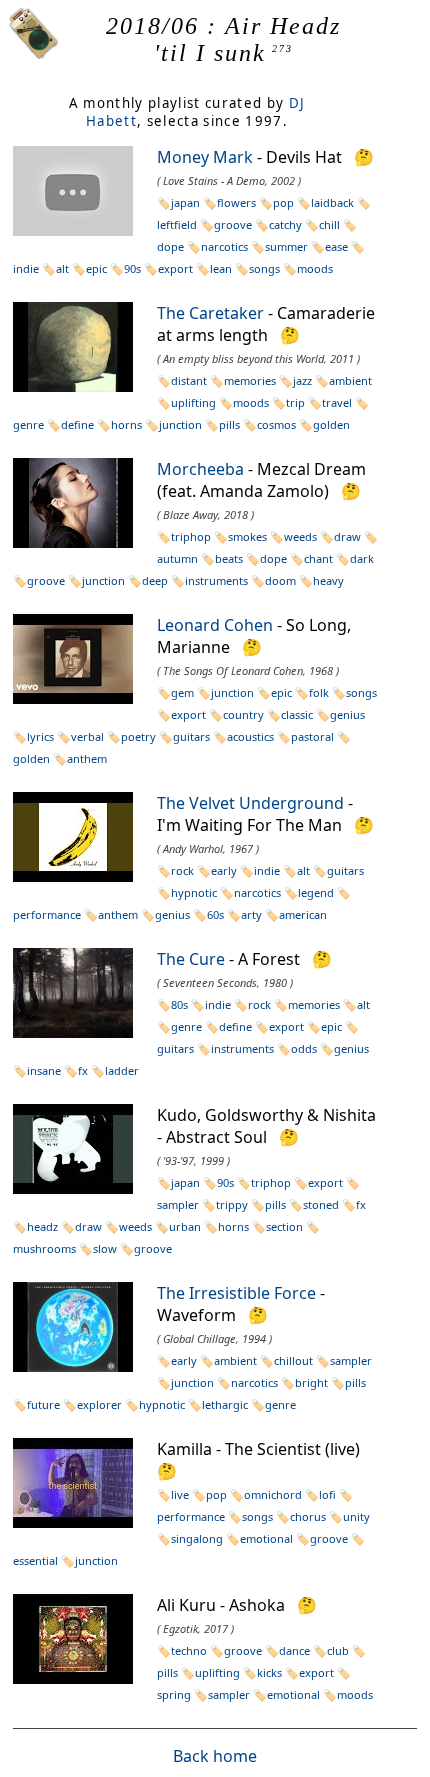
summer (286, 246)
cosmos (276, 424)
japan (185, 202)
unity (356, 1516)
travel (337, 402)
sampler (351, 1360)
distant (189, 380)
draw (347, 536)
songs (264, 268)
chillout (293, 1360)
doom (280, 580)
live (180, 1494)
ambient (350, 380)
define (77, 424)
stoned (321, 1204)
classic (297, 714)
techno (189, 1650)
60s (215, 914)
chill (329, 224)
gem (182, 692)
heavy (328, 580)
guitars (191, 736)
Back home (215, 1756)
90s (132, 268)
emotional (266, 1538)
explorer (99, 1404)
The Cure (191, 959)
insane (44, 1070)
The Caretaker (210, 313)
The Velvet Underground (250, 803)
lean (221, 268)
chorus (308, 1516)
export (175, 268)
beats (229, 558)
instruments (216, 580)
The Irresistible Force (236, 1293)
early (224, 870)
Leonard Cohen (215, 625)
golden (331, 424)
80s (179, 1004)
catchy (285, 224)
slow (105, 1248)
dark (362, 558)
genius (347, 714)
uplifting (193, 402)
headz (42, 1226)
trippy (232, 1204)
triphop (191, 536)
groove (233, 224)
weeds (300, 536)
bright (311, 1382)
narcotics (224, 246)
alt (62, 268)
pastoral (312, 736)
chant (318, 558)
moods (315, 268)
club (338, 1650)
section (284, 1226)
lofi (327, 1494)
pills (229, 424)
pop (283, 202)
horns (126, 424)
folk (319, 692)
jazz (302, 380)
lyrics (40, 736)
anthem (87, 758)
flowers (236, 202)
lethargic (225, 1404)
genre (186, 1026)
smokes (247, 536)
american (303, 914)
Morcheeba (200, 469)
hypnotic (194, 892)
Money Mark (205, 157)
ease (336, 246)
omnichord (273, 1494)
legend (316, 892)
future (43, 1404)
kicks (269, 1672)
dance (294, 1650)
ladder (122, 1070)
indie (267, 870)
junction (180, 424)
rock (182, 870)
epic (96, 268)
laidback (332, 202)
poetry (138, 736)
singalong (197, 1538)
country (243, 714)
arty (251, 914)
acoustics (250, 736)
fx (83, 1070)
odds (304, 1048)
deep (155, 580)
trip (295, 402)
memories (250, 380)
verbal (87, 736)
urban (185, 1226)
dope (273, 558)
